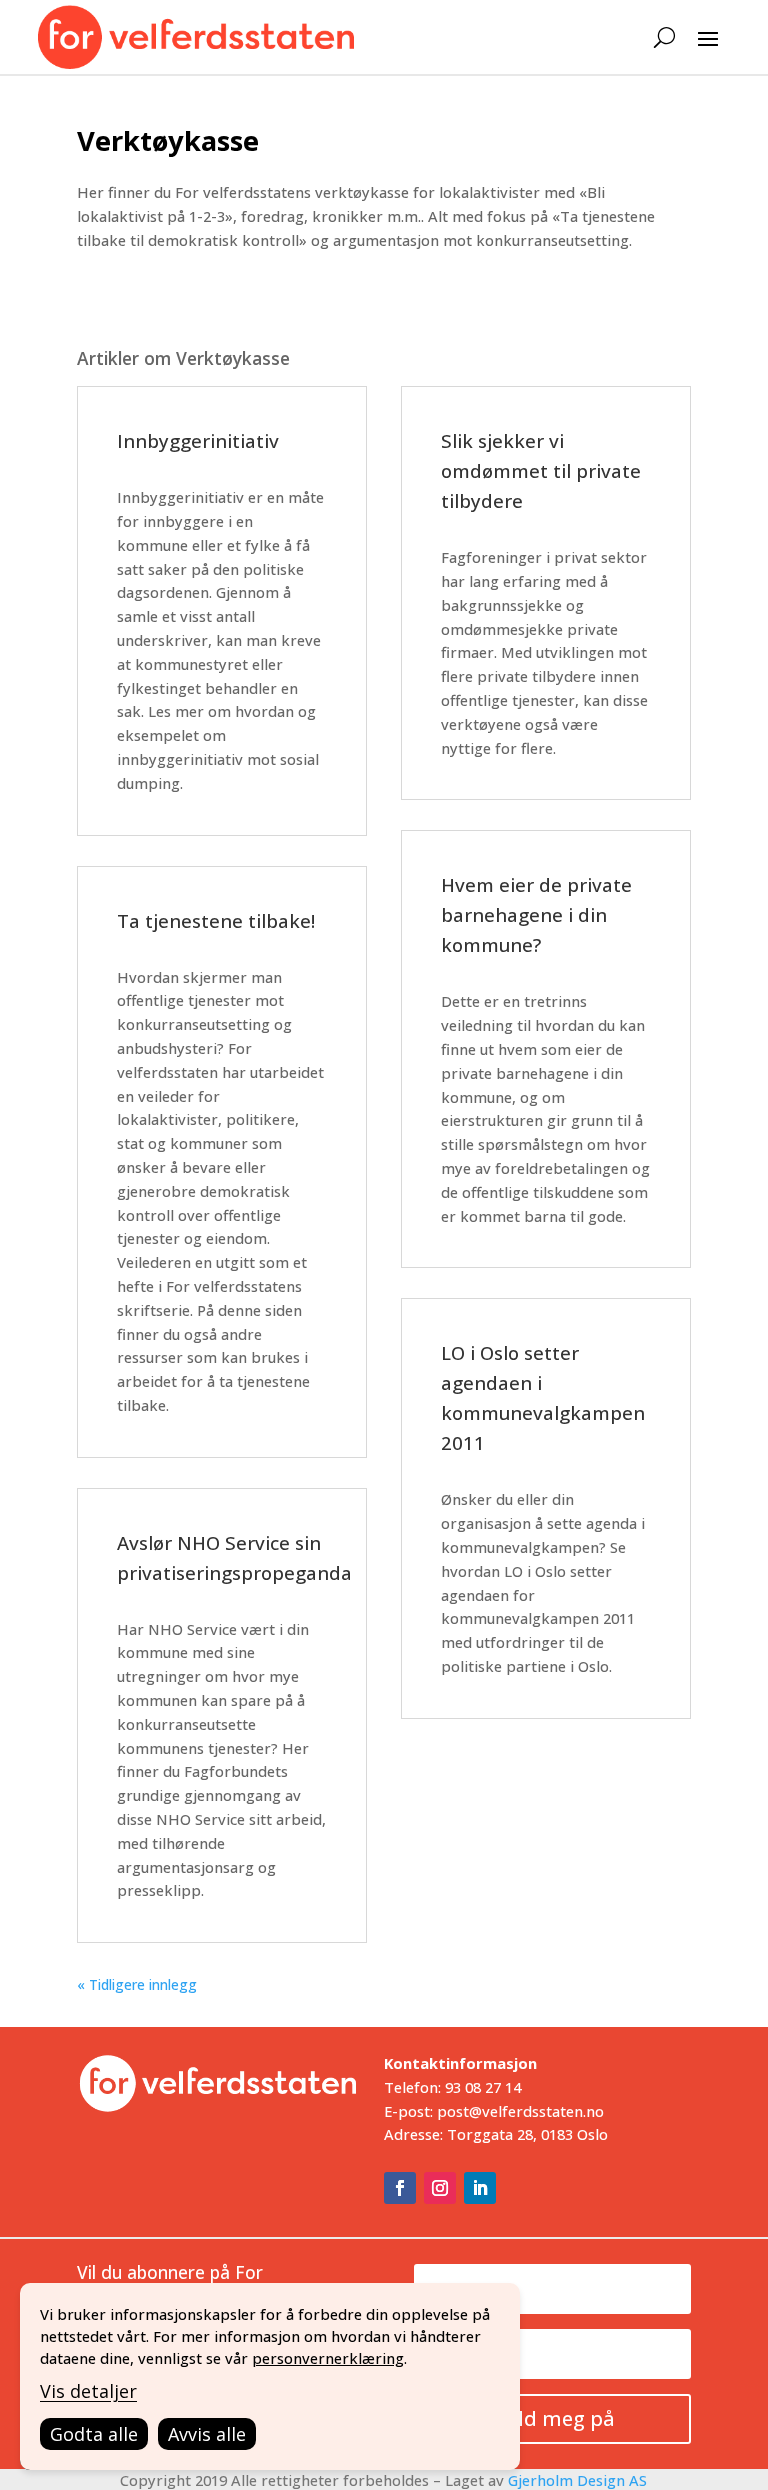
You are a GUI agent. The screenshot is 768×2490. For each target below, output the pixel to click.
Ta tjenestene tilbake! (216, 920)
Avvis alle (207, 2434)
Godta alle (94, 2434)
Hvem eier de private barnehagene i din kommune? (536, 914)
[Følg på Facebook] (400, 2188)
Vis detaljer (88, 2391)
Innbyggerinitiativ (198, 440)
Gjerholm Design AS (577, 2480)
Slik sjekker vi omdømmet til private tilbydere (541, 470)
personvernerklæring (328, 2358)
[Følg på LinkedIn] (480, 2188)
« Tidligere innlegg (137, 1984)
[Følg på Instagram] (440, 2188)
